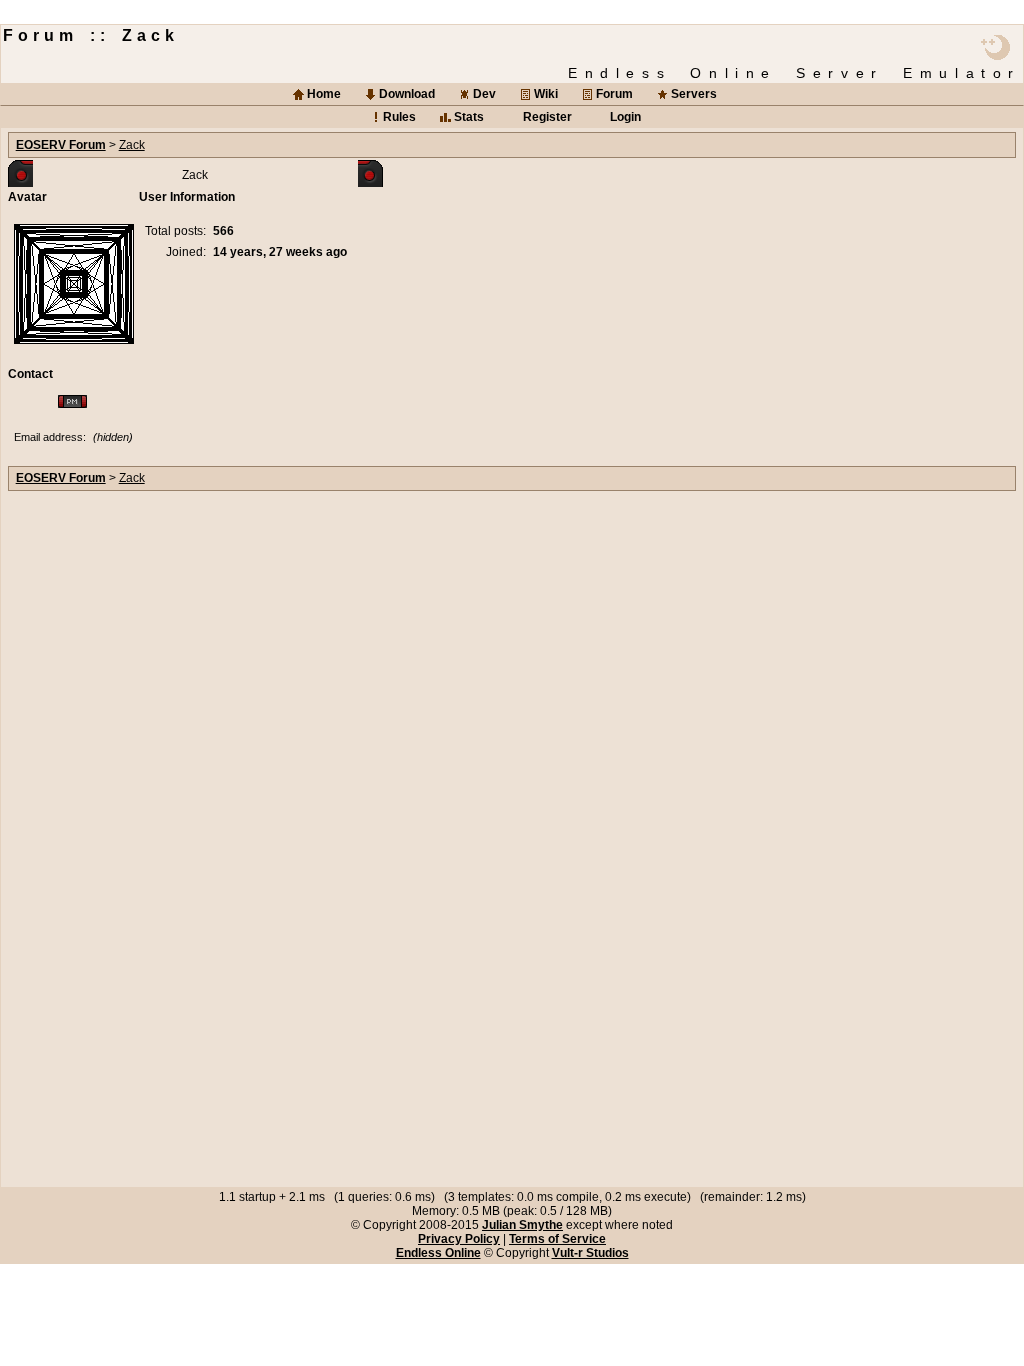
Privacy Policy (459, 1239)
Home (324, 94)
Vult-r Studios (590, 1253)
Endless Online (438, 1253)
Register (547, 117)
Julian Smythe (522, 1225)
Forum (614, 94)
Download (407, 94)
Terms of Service (557, 1239)
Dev (484, 94)
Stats (469, 117)
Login (625, 117)
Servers (694, 94)
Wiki (546, 94)
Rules (399, 117)
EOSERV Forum (61, 145)
